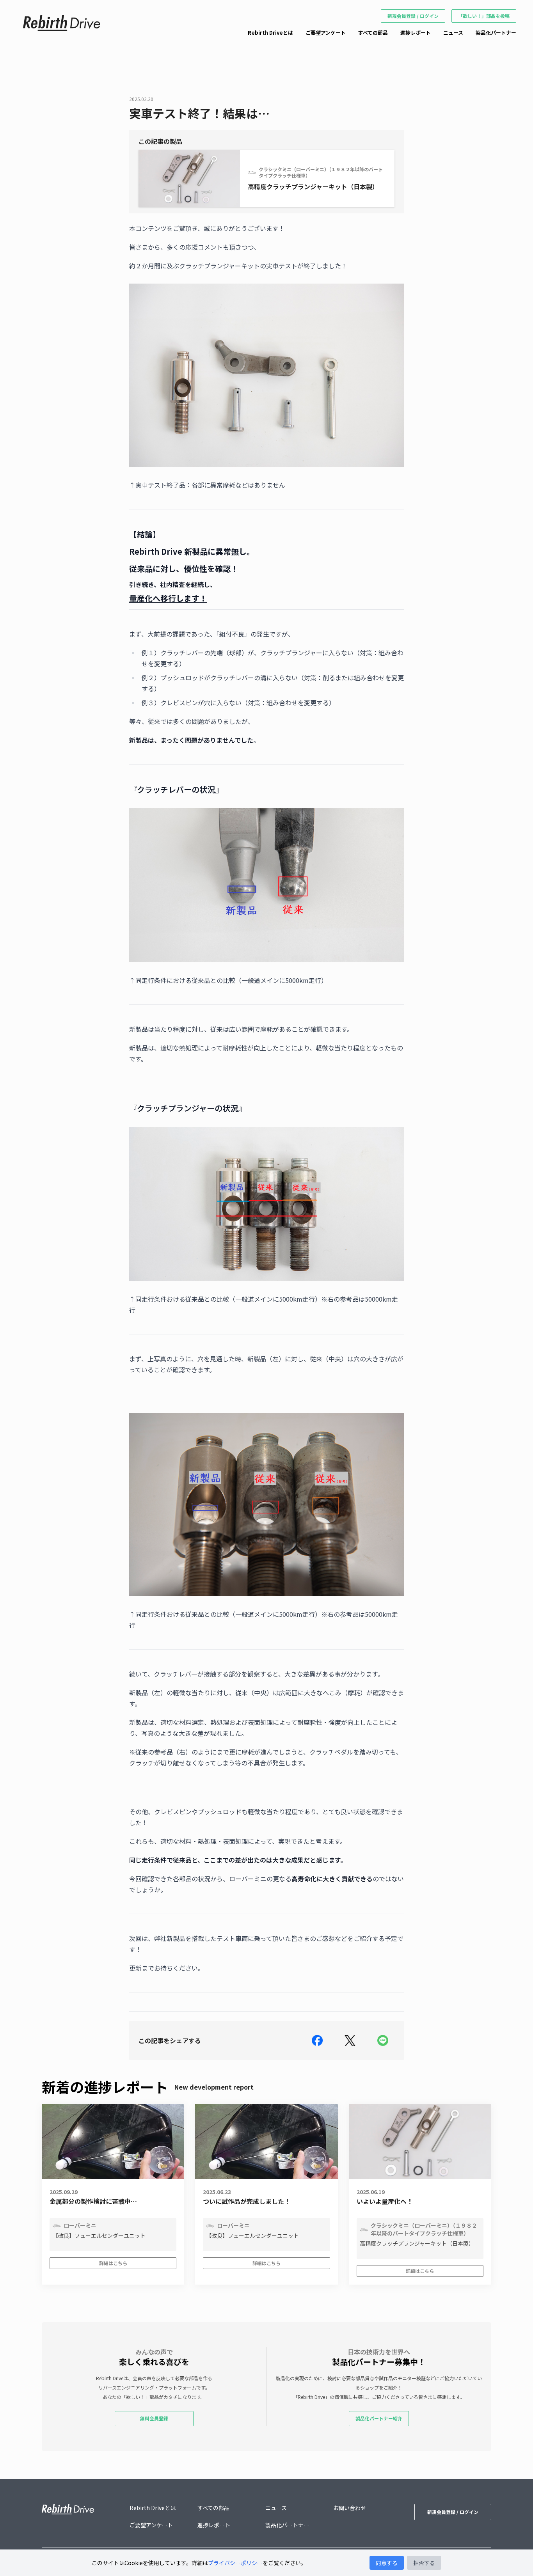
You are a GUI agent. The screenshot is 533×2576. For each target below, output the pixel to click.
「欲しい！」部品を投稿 (484, 16)
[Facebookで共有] (317, 2040)
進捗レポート (416, 33)
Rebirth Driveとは (270, 33)
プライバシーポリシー (235, 2563)
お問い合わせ (350, 2508)
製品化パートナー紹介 (379, 2418)
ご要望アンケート (326, 33)
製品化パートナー (496, 33)
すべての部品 (373, 33)
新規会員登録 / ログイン (413, 16)
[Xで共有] (350, 2040)
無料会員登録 (154, 2418)
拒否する (424, 2563)
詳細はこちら (113, 2263)
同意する (387, 2563)
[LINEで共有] (383, 2040)
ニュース (453, 33)
